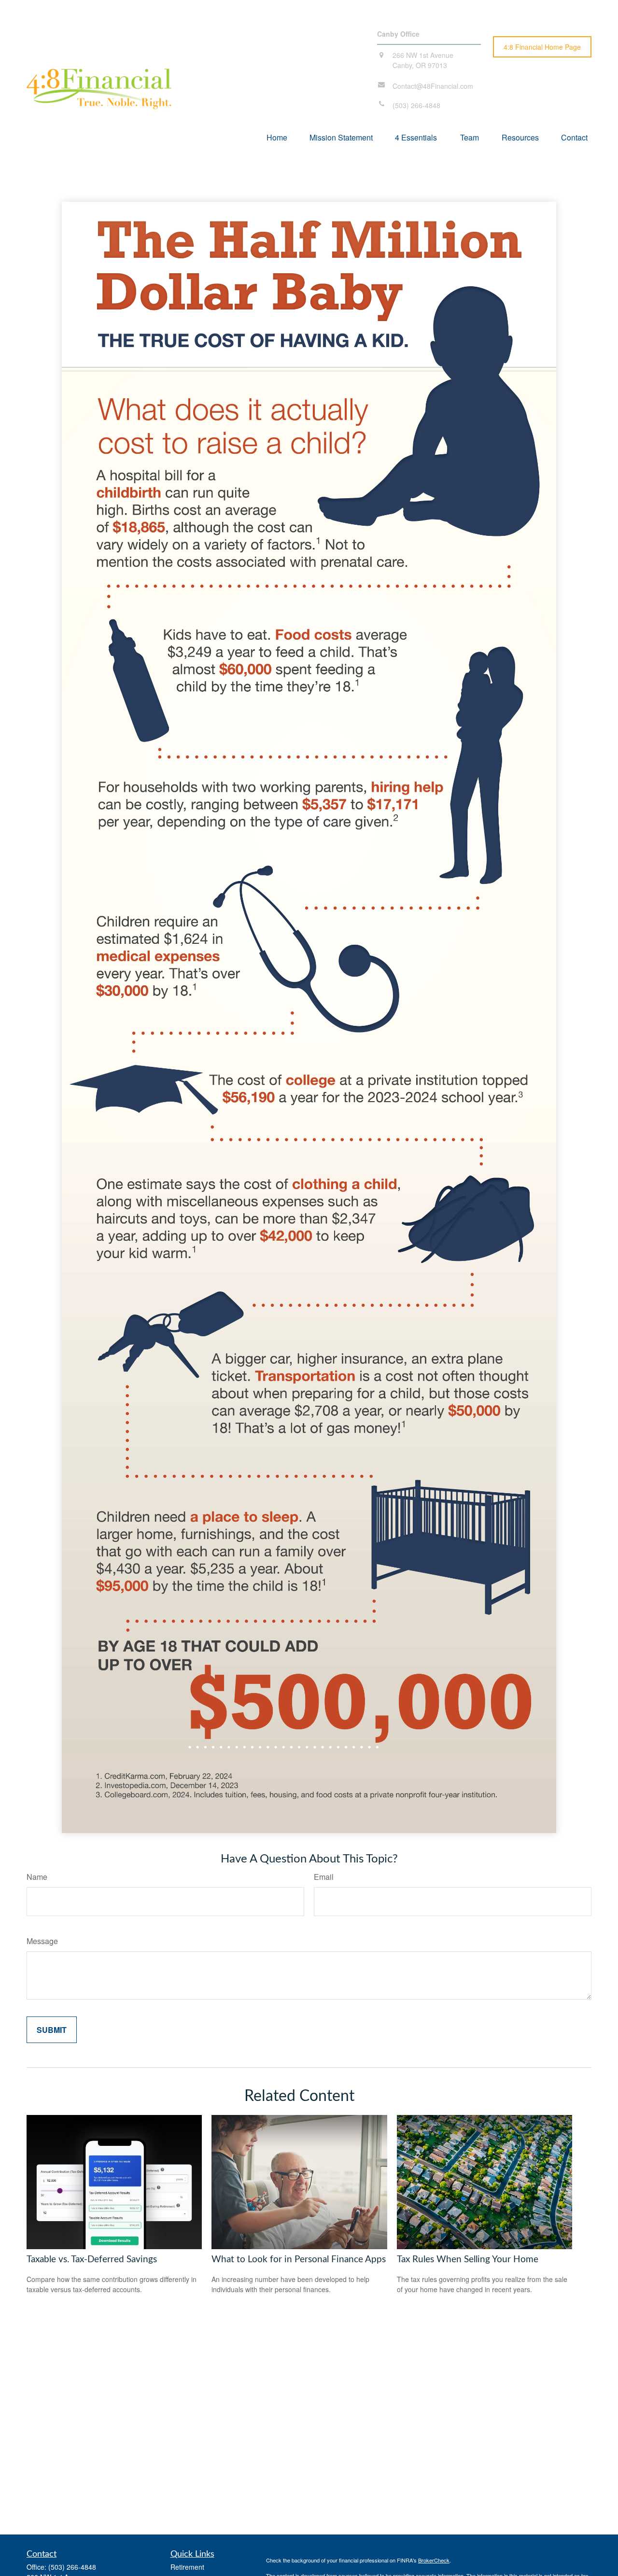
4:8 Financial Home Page (542, 47)
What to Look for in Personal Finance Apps (299, 2260)
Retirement (187, 2567)
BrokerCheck (434, 2560)
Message (42, 1941)
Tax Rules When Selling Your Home (468, 2260)
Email (324, 1877)
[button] (277, 137)
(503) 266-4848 (72, 2567)
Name (37, 1877)
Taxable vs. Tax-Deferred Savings (92, 2260)
